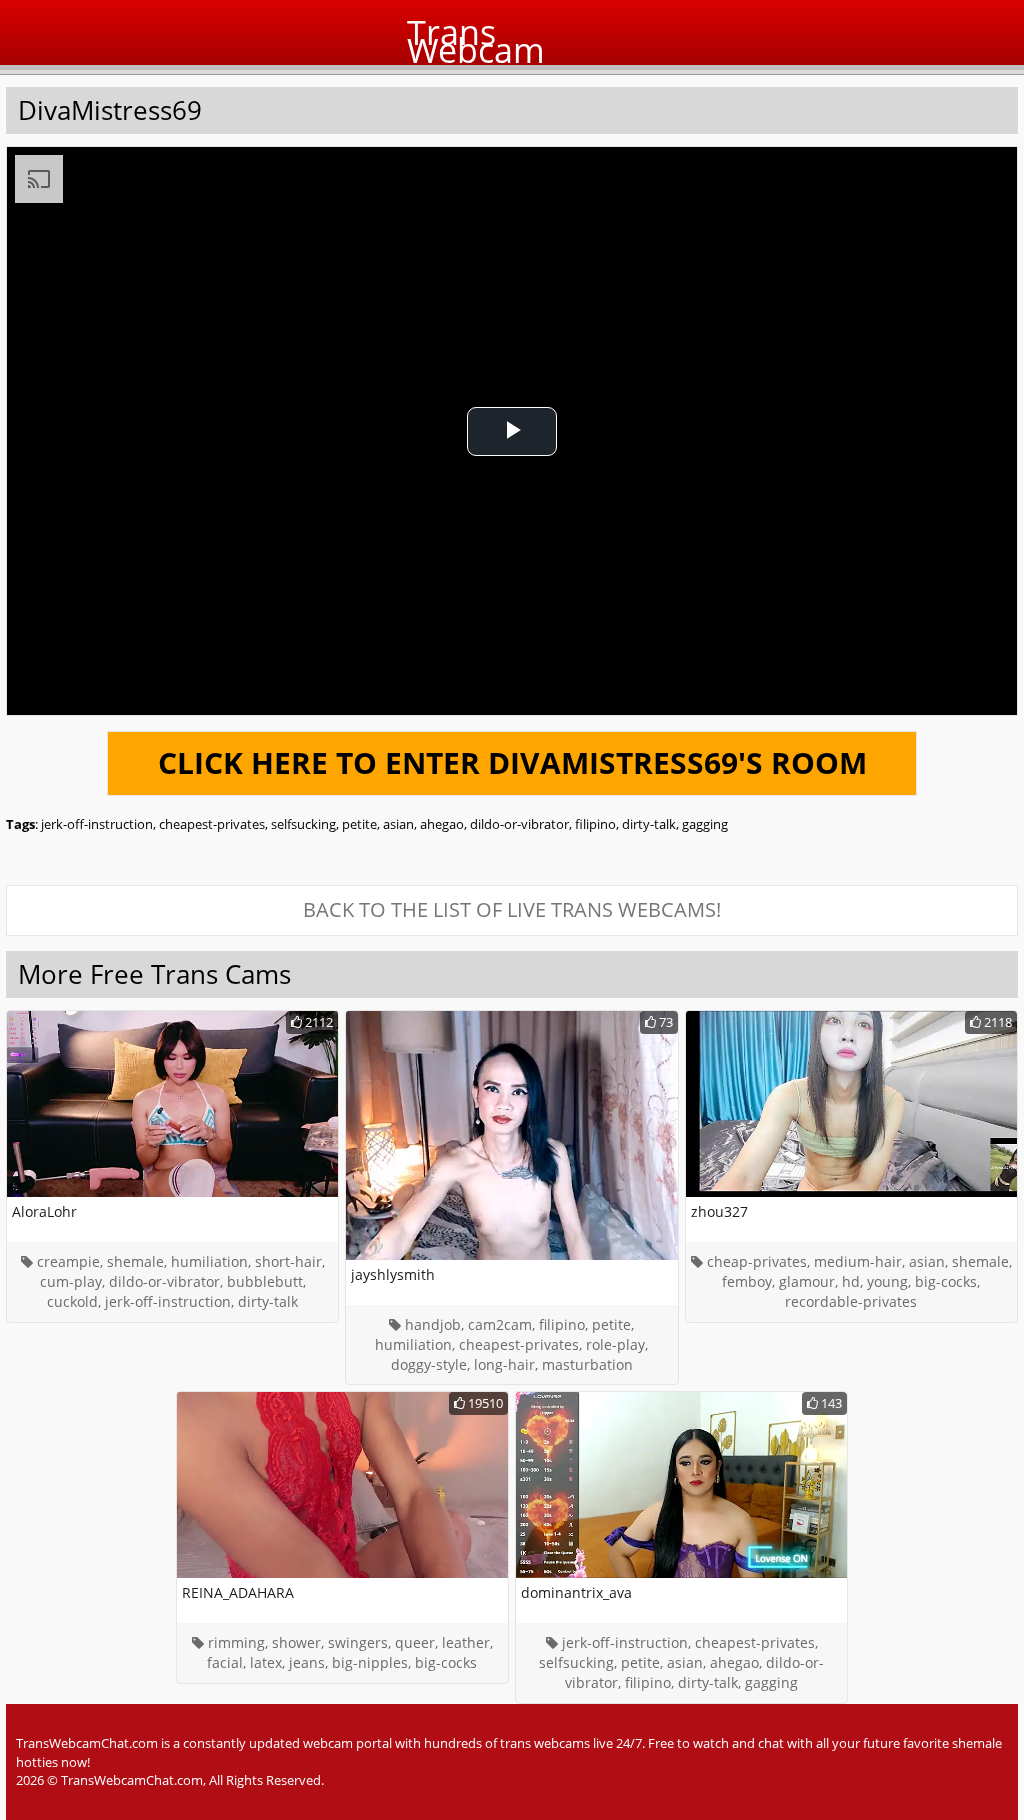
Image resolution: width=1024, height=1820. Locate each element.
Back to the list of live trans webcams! (512, 909)
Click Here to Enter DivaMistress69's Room (512, 762)
